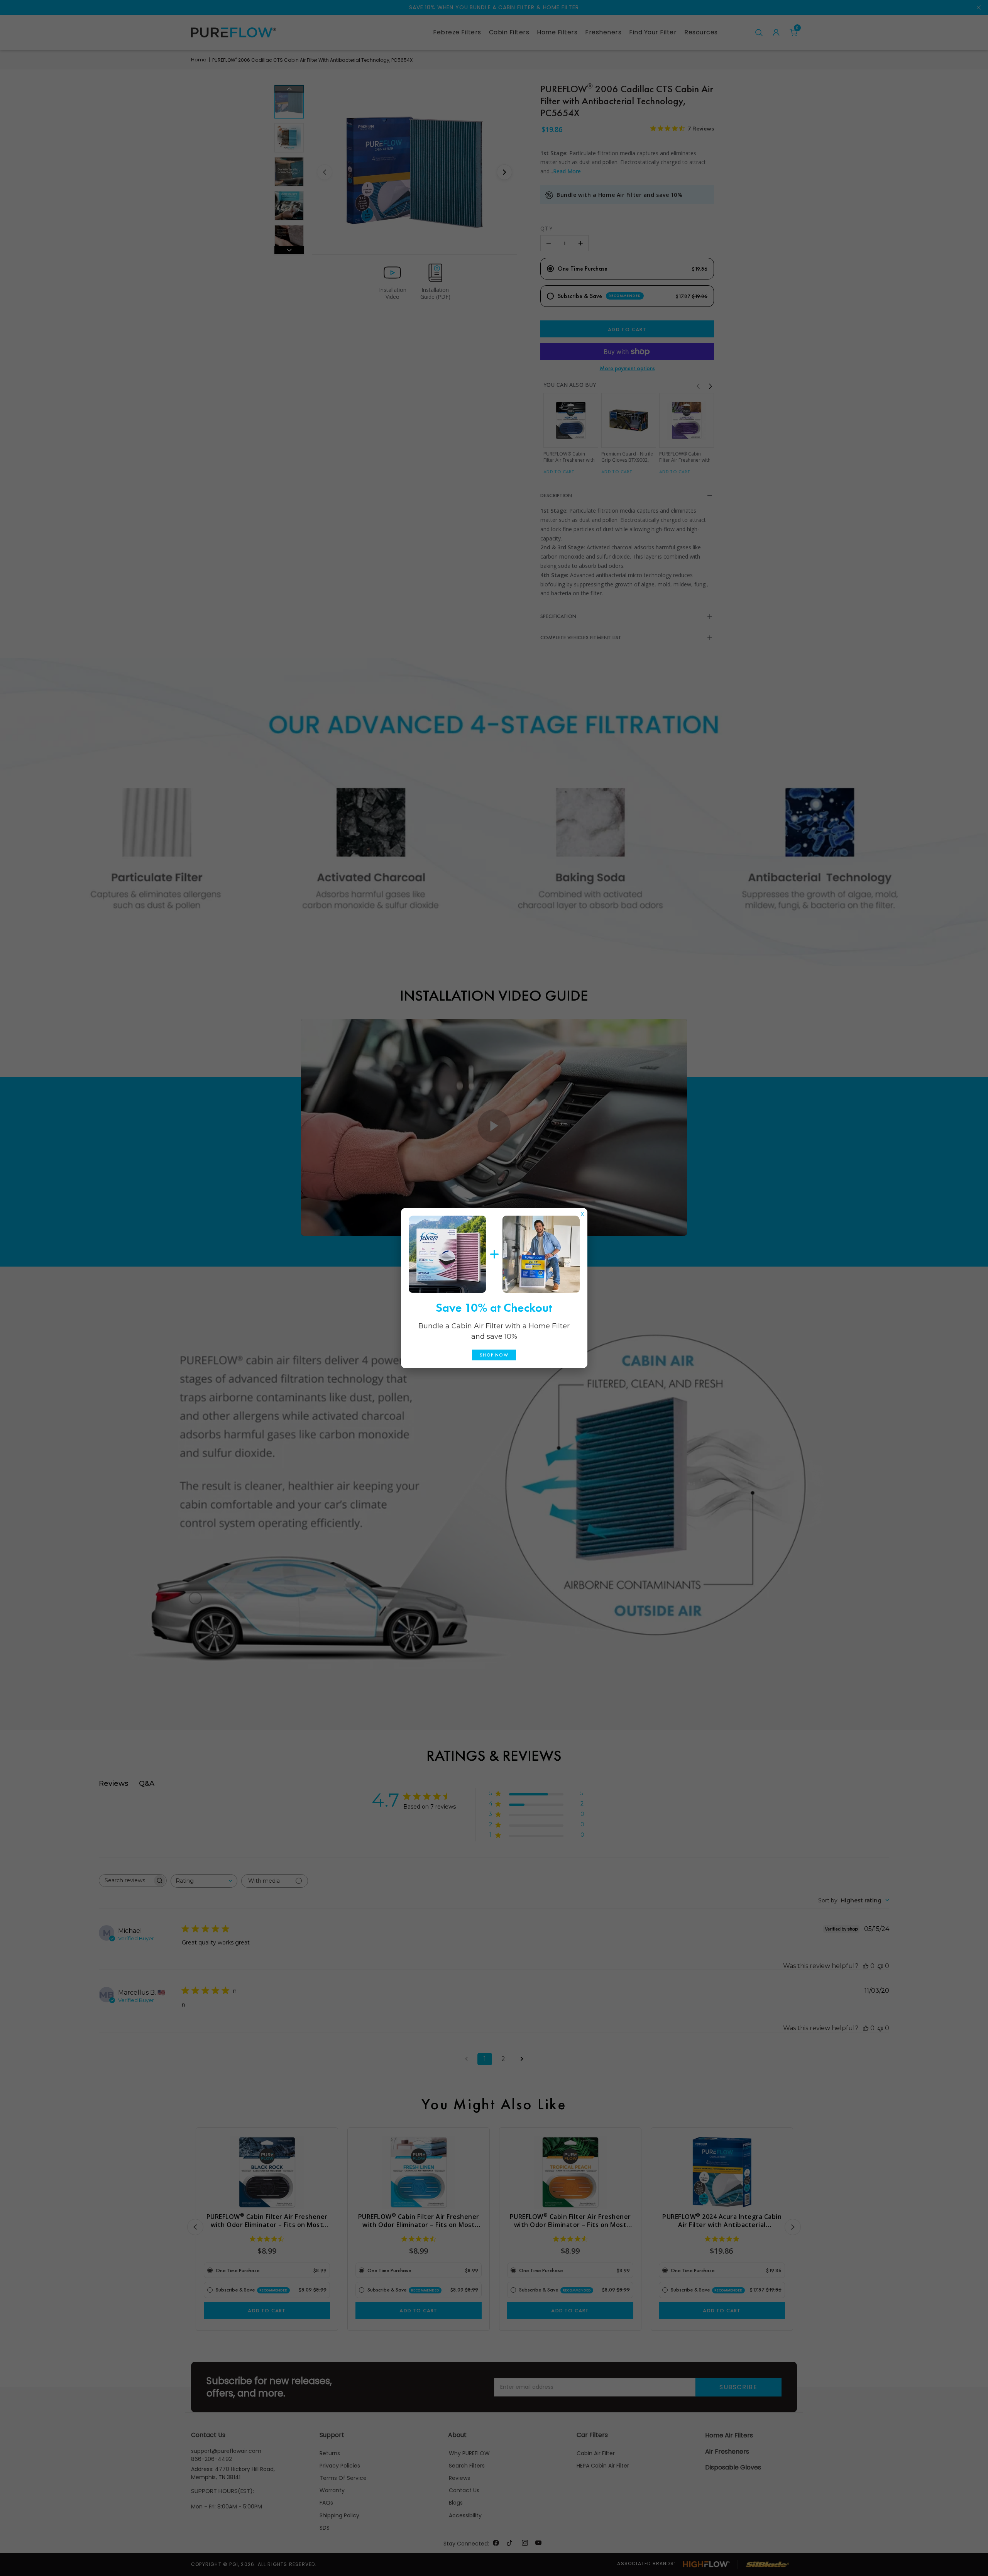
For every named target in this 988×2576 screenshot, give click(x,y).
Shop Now (494, 1355)
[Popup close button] (582, 1212)
